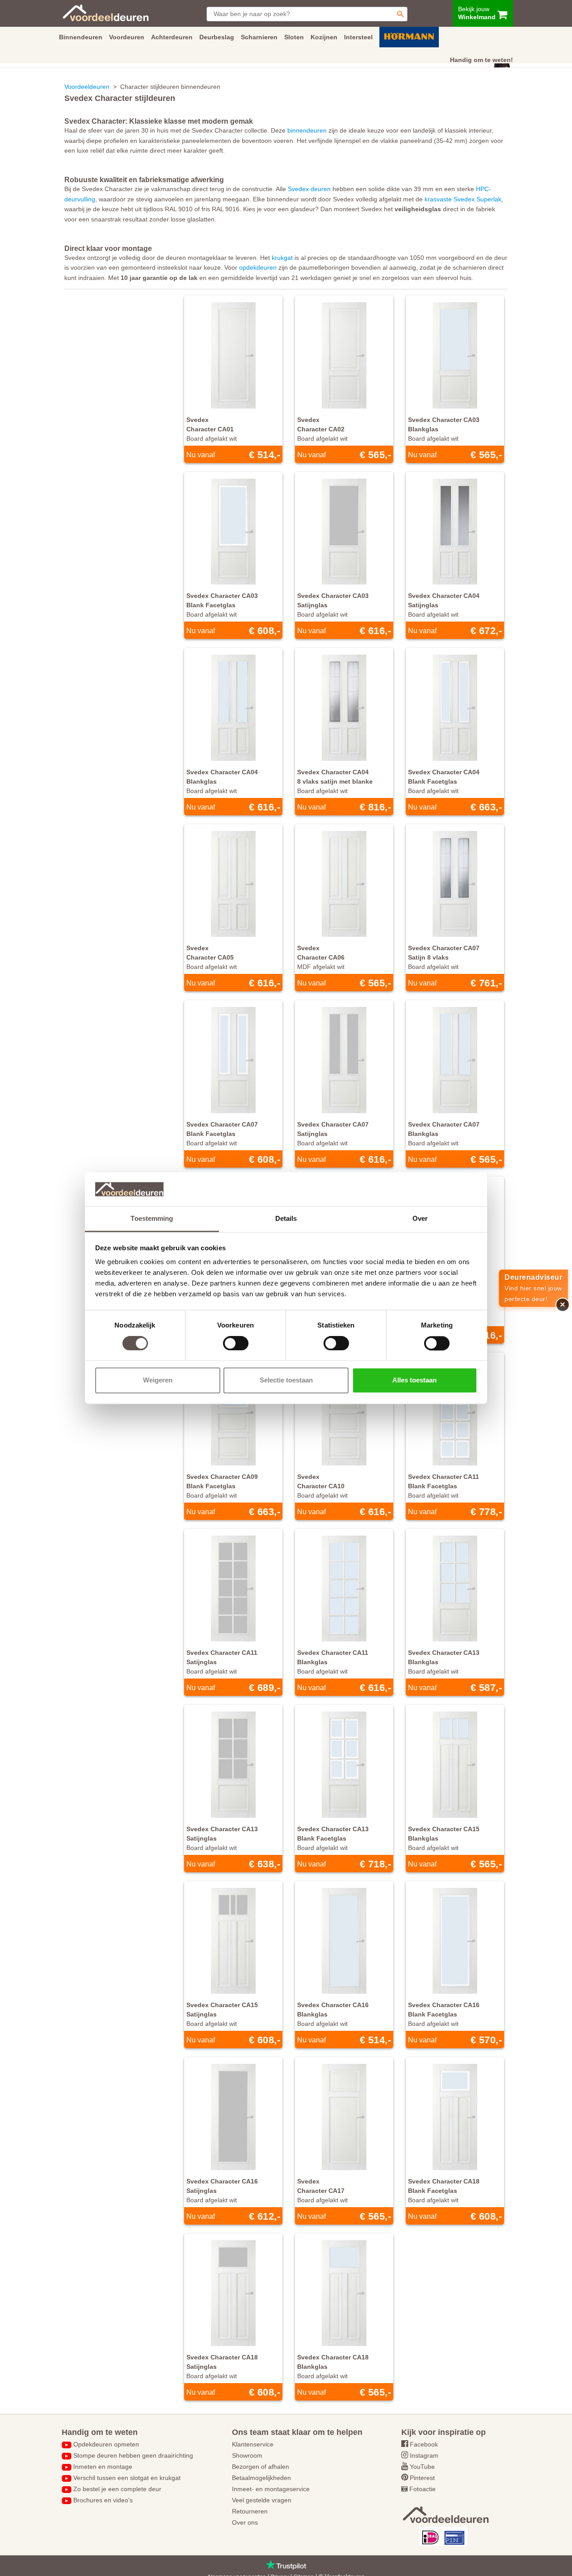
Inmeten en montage (103, 2467)
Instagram (424, 2455)
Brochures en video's (103, 2500)
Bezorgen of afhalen (261, 2467)
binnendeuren (307, 130)
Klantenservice (253, 2444)
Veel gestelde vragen (262, 2500)
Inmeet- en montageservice (271, 2489)
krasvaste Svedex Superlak (463, 199)
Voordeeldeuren (87, 87)
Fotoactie (423, 2489)
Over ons (245, 2522)
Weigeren (158, 1380)
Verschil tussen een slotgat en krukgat (127, 2478)
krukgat (282, 258)
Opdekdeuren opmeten (106, 2444)
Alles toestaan (414, 1380)
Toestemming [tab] (152, 1219)
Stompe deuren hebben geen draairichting (133, 2455)
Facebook (424, 2444)
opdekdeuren (258, 267)
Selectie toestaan (286, 1380)
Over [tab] (420, 1219)
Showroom (247, 2455)
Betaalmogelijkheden (261, 2478)
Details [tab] (286, 1219)
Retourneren (250, 2511)
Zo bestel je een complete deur (117, 2489)
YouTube (422, 2467)
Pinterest (422, 2478)
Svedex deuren (309, 189)
